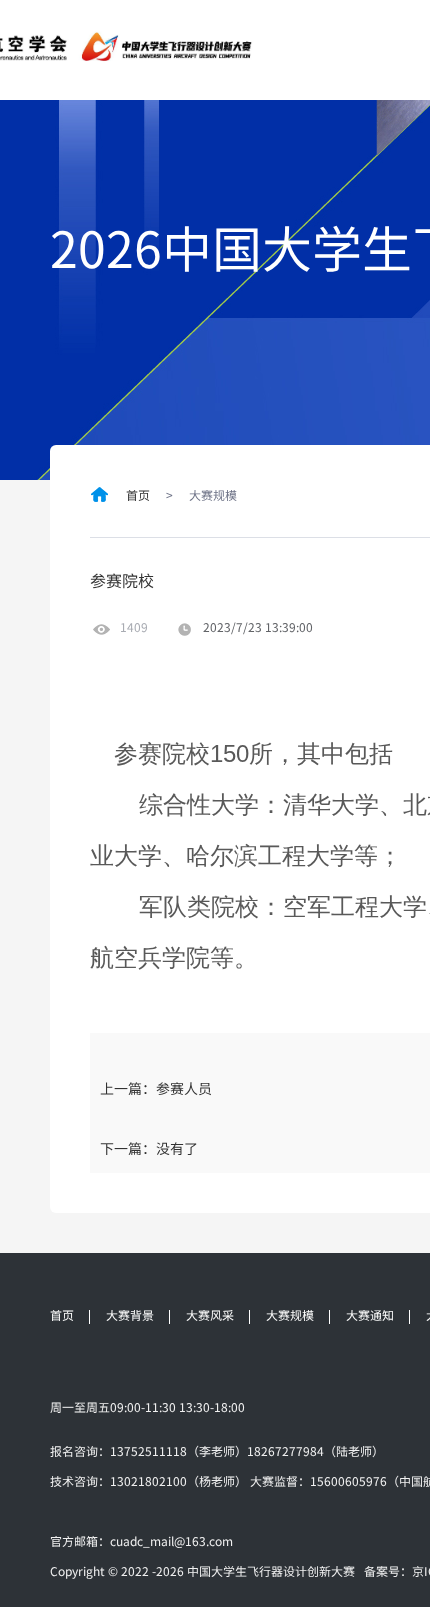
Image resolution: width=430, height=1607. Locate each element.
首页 (138, 495)
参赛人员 (184, 1088)
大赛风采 (210, 1315)
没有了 (177, 1148)
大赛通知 (370, 1315)
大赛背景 (130, 1315)
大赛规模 (290, 1315)
